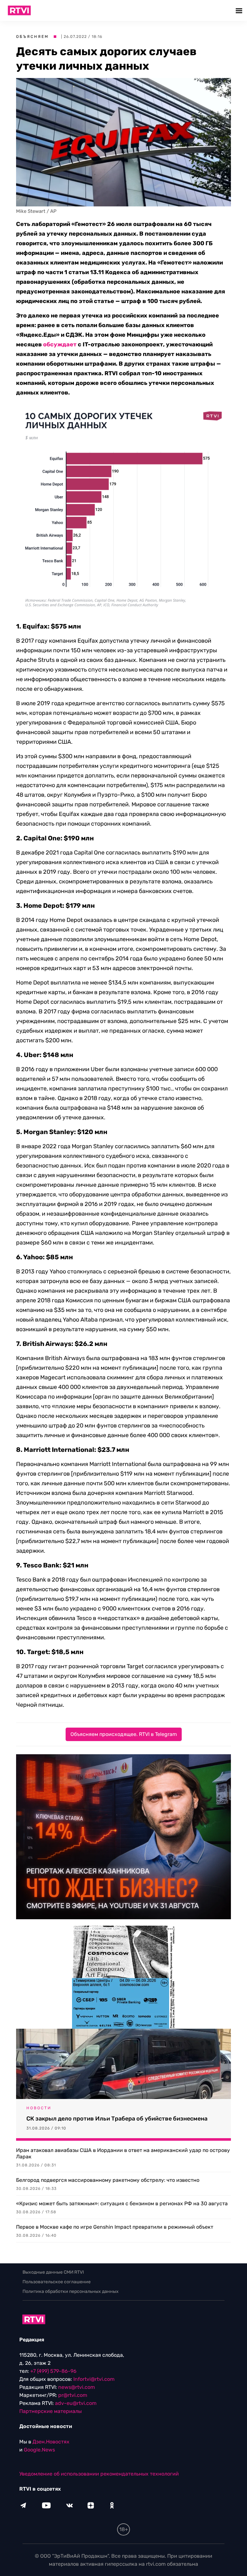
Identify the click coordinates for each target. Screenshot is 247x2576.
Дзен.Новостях (51, 2442)
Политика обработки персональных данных (71, 2291)
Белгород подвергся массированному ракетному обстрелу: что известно (108, 2180)
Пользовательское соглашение (57, 2282)
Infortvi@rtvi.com (94, 2379)
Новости (39, 2108)
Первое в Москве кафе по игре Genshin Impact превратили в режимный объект (115, 2227)
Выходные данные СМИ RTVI (53, 2272)
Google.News (39, 2450)
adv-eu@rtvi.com (76, 2403)
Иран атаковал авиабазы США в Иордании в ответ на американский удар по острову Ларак (123, 2153)
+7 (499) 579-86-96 (53, 2371)
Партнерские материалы (50, 2411)
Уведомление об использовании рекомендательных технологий (99, 2474)
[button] (240, 10)
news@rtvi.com (77, 2387)
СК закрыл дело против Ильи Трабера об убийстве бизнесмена (117, 2119)
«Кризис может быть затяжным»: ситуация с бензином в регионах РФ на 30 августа (122, 2203)
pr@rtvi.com (73, 2395)
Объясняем (32, 37)
